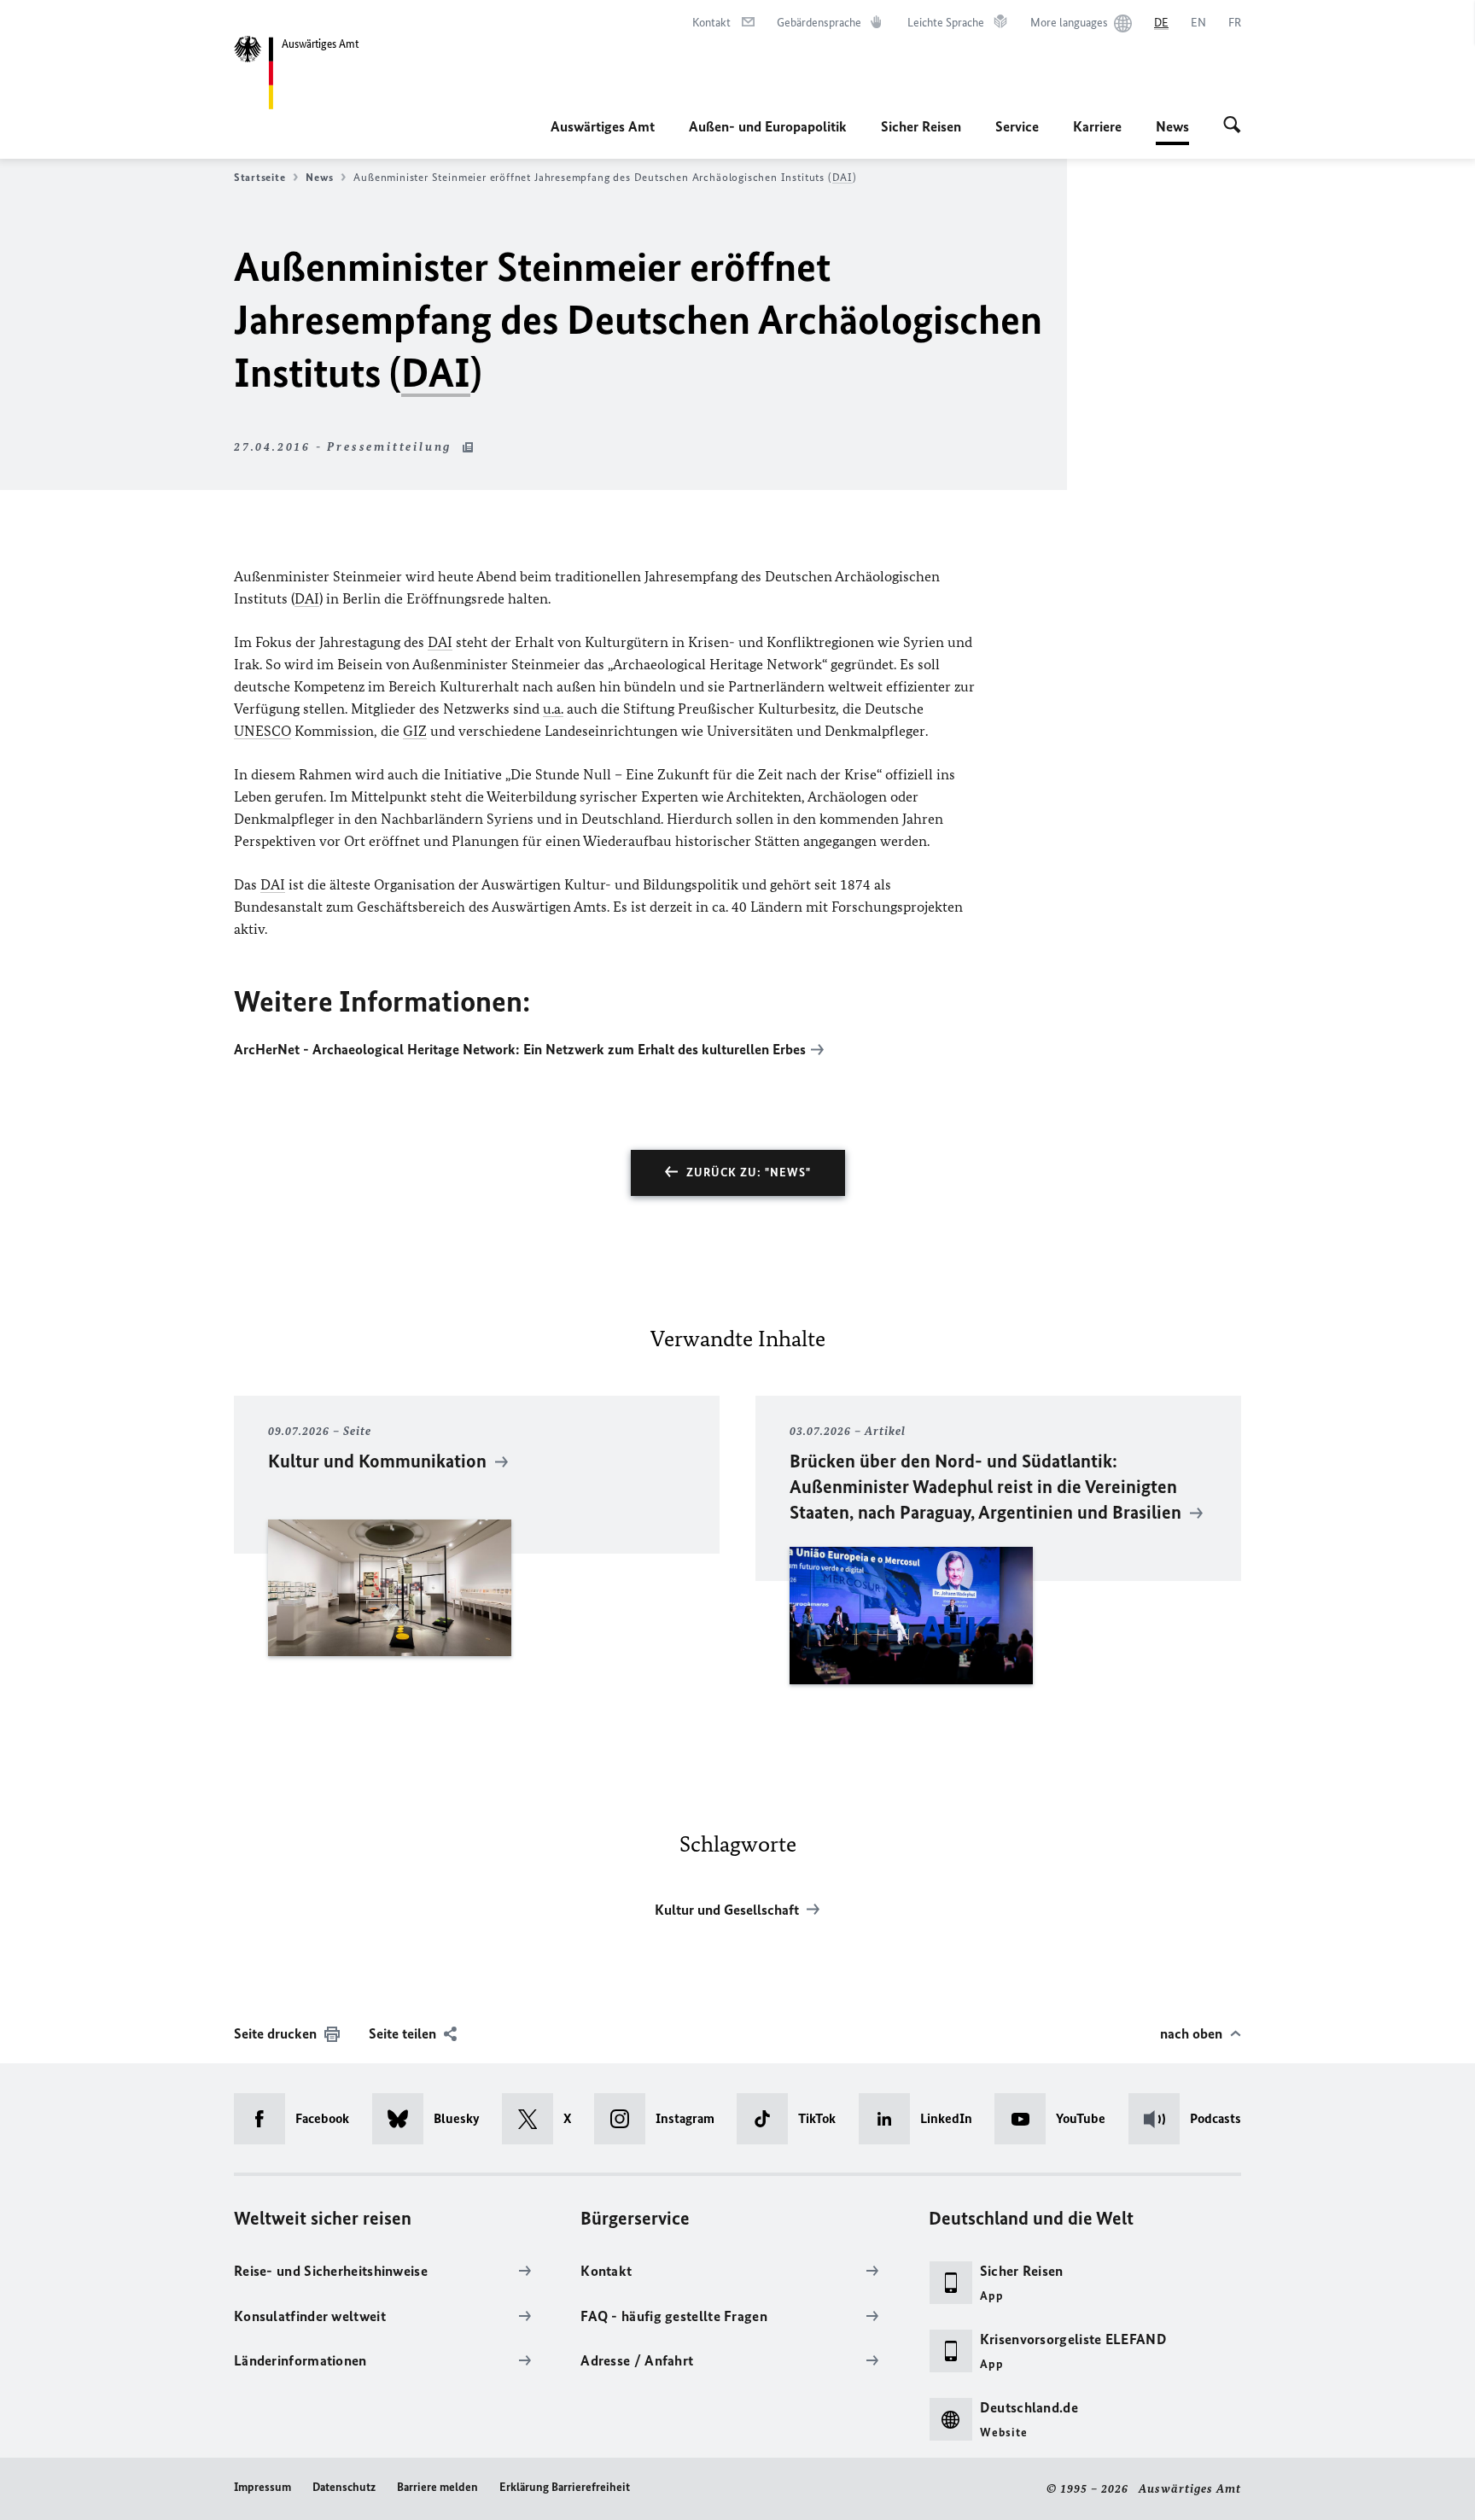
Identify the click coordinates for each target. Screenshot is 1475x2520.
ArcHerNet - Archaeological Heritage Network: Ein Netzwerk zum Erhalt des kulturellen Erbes (520, 1049)
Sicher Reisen (921, 126)
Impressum (262, 2487)
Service (1017, 126)
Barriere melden (437, 2487)
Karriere (1097, 126)
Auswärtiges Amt (603, 126)
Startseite (259, 177)
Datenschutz (344, 2487)
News (1172, 131)
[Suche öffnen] (1232, 126)
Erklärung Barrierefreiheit (565, 2487)
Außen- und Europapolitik (768, 126)
